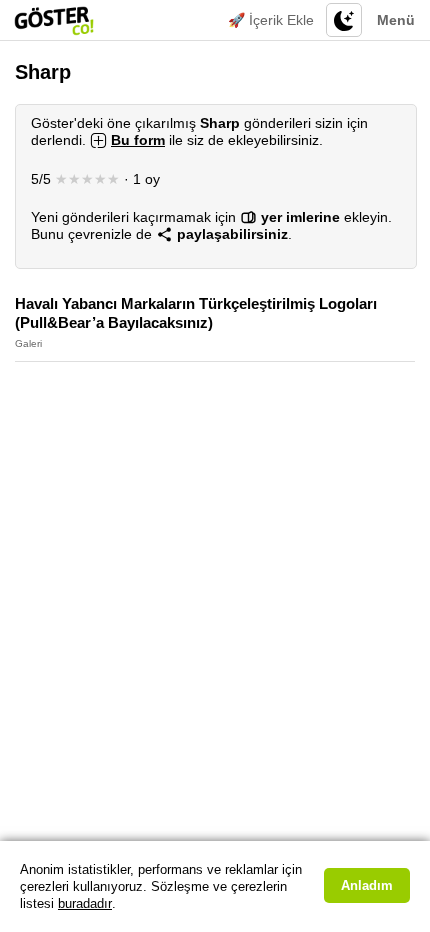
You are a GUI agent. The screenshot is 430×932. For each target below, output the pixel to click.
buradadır (85, 903)
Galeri (28, 343)
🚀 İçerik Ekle (271, 20)
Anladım (367, 885)
